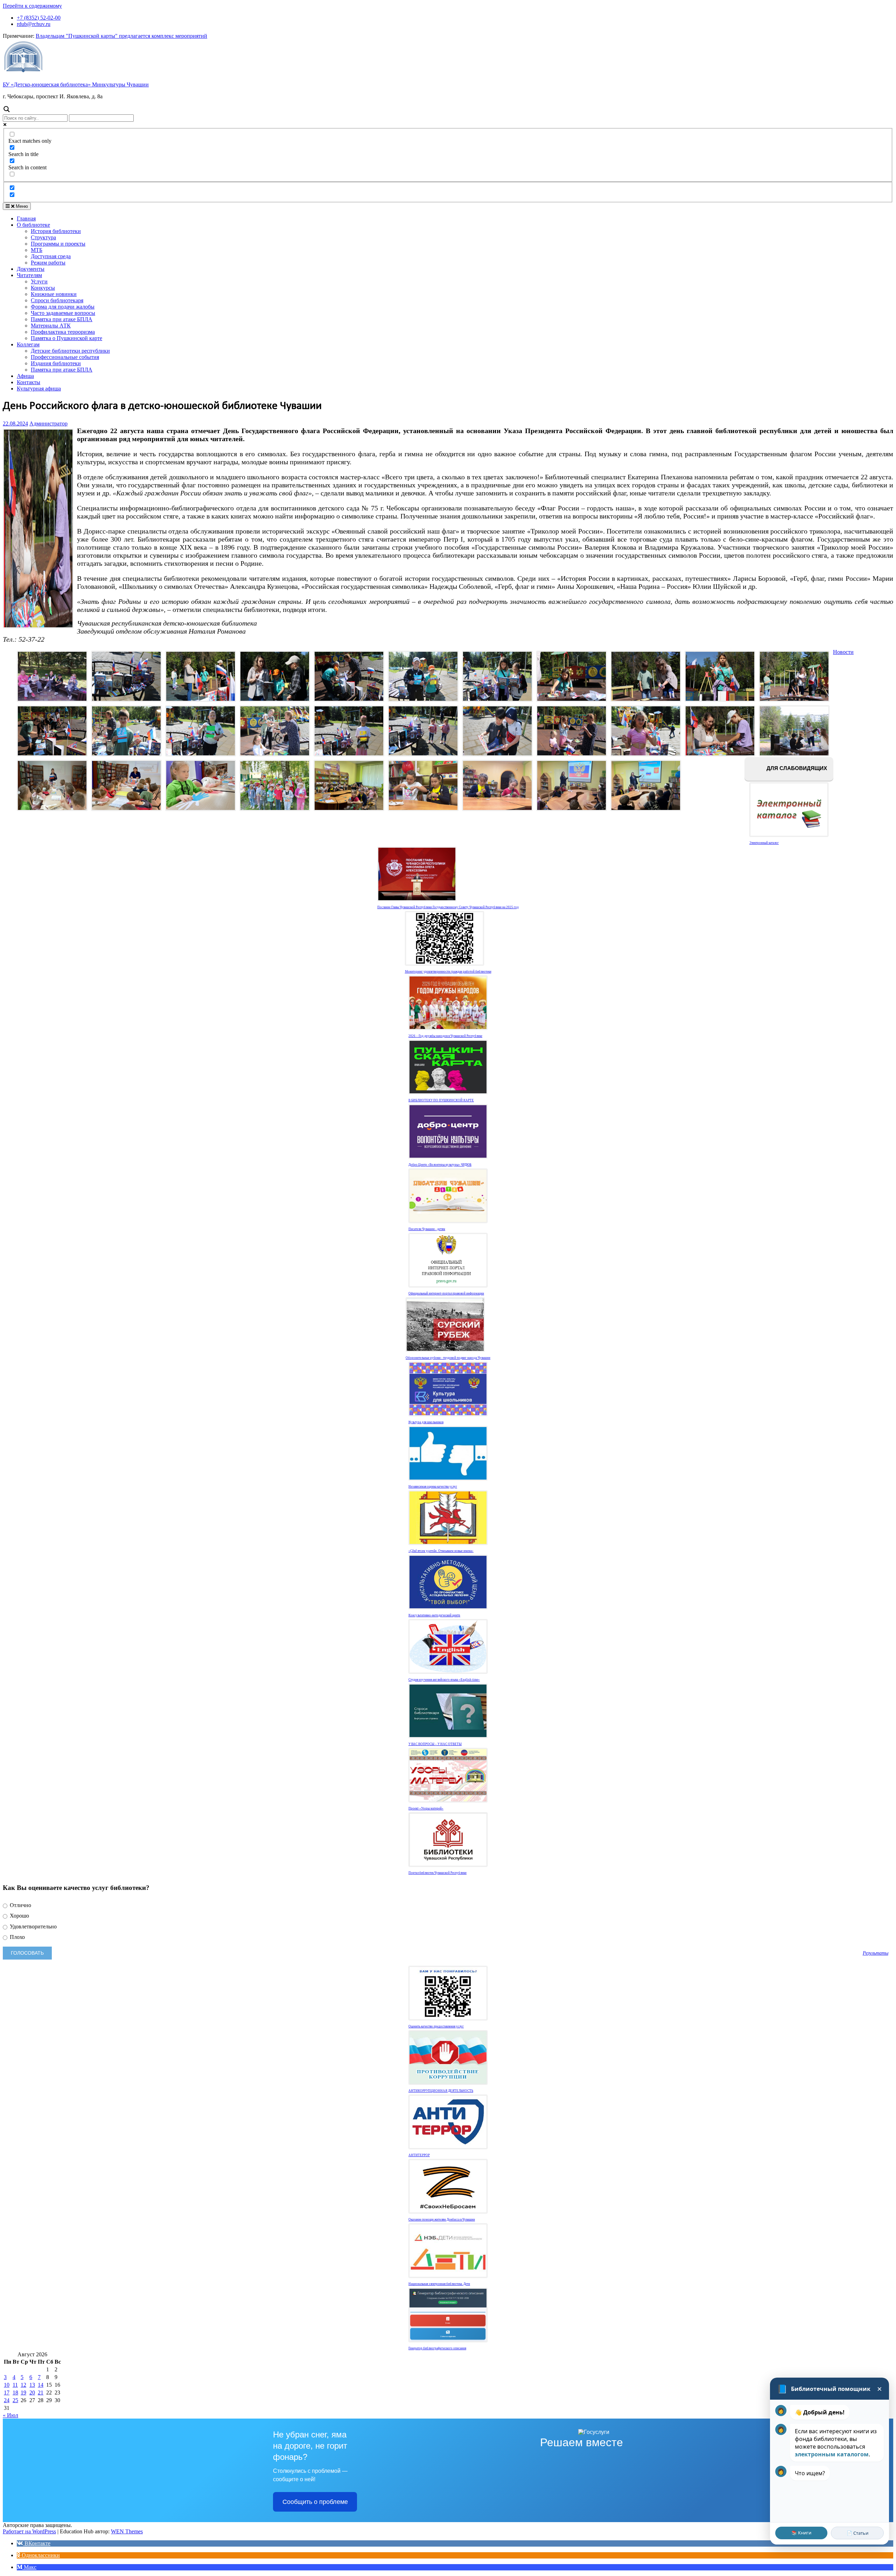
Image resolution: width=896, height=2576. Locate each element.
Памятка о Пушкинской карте (66, 338)
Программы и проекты (58, 244)
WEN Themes (127, 2531)
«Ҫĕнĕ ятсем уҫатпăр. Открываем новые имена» (441, 1551)
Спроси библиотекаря (57, 300)
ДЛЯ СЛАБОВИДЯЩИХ (796, 768)
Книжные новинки (54, 294)
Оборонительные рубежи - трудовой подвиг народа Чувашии (448, 1358)
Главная (26, 218)
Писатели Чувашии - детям (427, 1229)
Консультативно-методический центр (434, 1615)
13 (32, 2385)
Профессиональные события (65, 357)
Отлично (20, 1905)
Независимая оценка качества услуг (433, 1487)
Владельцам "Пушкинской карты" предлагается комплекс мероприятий (121, 36)
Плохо (17, 1937)
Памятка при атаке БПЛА (62, 319)
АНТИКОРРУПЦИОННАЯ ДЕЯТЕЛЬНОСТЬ (441, 2091)
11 (15, 2385)
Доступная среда (51, 256)
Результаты (876, 1953)
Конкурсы (43, 288)
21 (41, 2392)
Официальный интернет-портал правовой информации (446, 1293)
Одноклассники (40, 2555)
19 (23, 2392)
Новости (843, 652)
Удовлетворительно (33, 1926)
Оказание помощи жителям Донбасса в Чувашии (442, 2219)
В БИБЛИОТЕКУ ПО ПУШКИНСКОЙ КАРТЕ (441, 1100)
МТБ (37, 250)
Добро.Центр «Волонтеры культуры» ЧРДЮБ (440, 1165)
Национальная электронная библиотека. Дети (439, 2284)
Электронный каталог (764, 843)
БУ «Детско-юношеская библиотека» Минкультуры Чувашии (76, 84)
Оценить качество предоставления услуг (436, 2026)
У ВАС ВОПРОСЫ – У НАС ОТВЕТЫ (435, 1744)
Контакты (29, 382)
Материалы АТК (51, 326)
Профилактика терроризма (63, 332)
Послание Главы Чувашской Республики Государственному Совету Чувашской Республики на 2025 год (448, 907)
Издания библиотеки (56, 363)
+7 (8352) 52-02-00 (39, 18)
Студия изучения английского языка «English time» (444, 1680)
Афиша (25, 376)
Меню (21, 206)
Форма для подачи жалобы (63, 307)
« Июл (10, 2415)
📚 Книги (801, 2533)
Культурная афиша (39, 389)
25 (15, 2400)
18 (15, 2392)
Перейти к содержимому (32, 6)
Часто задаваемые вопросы (63, 313)
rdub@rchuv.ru (34, 24)
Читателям (29, 275)
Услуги (39, 281)
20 (32, 2392)
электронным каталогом (832, 2454)
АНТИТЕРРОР (419, 2155)
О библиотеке (33, 225)
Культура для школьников (426, 1422)
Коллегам (28, 344)
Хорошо (19, 1916)
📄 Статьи (857, 2533)
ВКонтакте (37, 2543)
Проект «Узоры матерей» (426, 1808)
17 (7, 2392)
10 (7, 2385)
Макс (29, 2567)
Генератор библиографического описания (437, 2348)
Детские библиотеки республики (70, 351)
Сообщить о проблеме (315, 2502)
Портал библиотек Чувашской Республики (437, 1873)
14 (41, 2385)
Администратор (48, 424)
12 (23, 2385)
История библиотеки (56, 231)
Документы (31, 269)
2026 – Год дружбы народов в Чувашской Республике (445, 1036)
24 (7, 2400)
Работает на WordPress (29, 2531)
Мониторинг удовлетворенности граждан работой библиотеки (448, 972)
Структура (43, 237)
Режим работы (48, 263)
